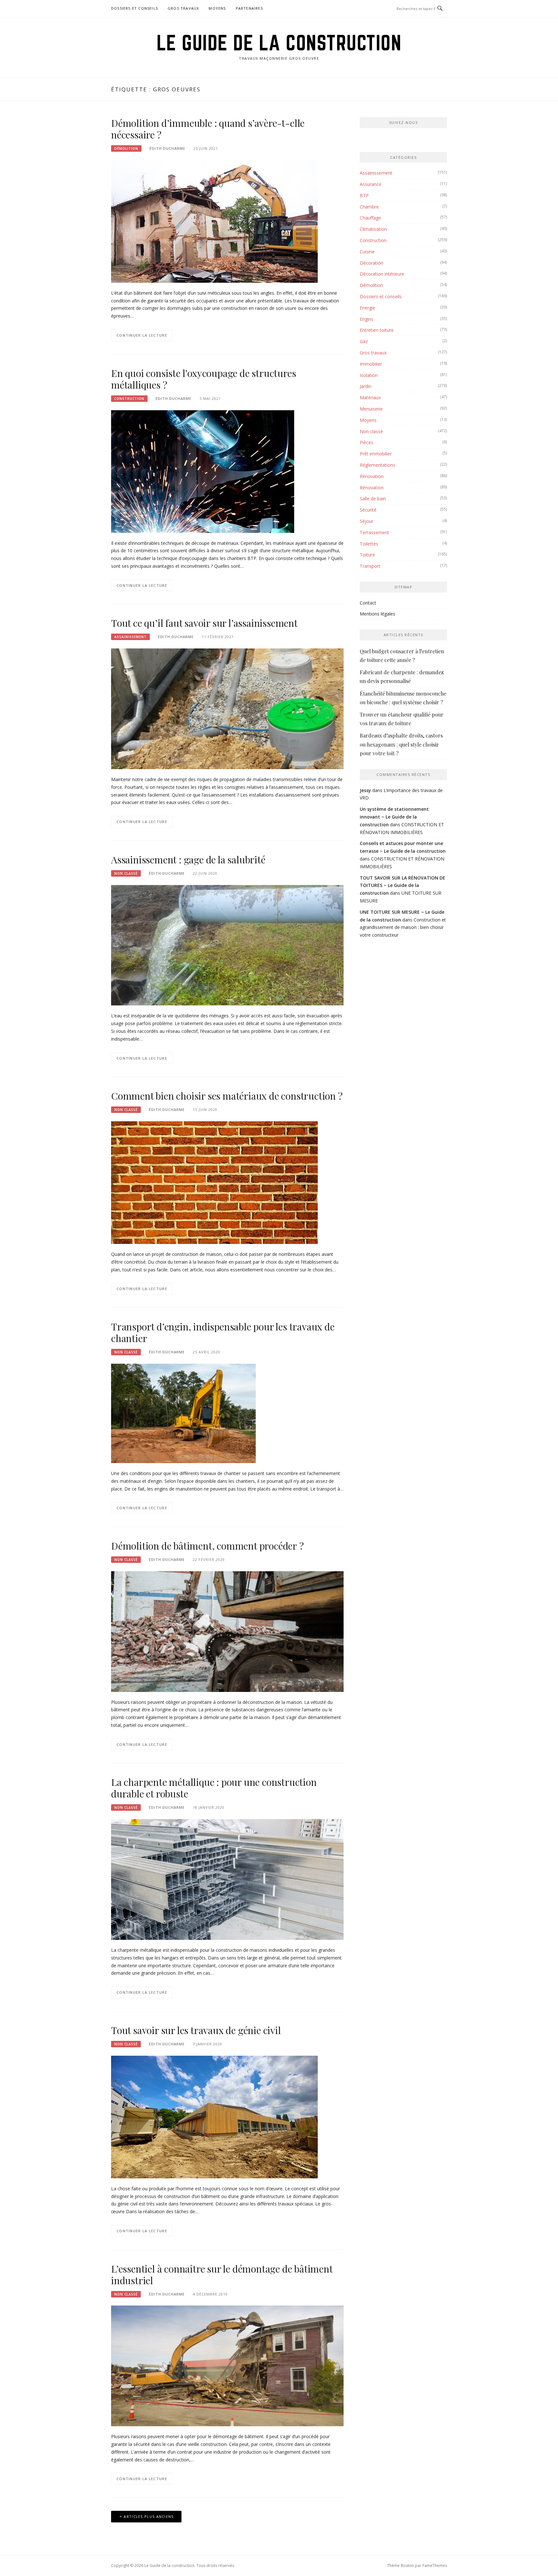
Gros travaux (183, 8)
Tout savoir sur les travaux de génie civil (196, 2030)
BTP (364, 195)
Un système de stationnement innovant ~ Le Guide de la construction (394, 817)
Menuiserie (371, 409)
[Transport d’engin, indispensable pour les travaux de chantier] (183, 1413)
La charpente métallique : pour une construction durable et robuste (214, 1788)
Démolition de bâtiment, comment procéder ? (207, 1546)
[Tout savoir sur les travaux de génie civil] (214, 2116)
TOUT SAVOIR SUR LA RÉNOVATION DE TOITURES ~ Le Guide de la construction (403, 886)
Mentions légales (377, 614)
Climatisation (373, 229)
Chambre (369, 207)
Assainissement (130, 637)
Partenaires (249, 8)
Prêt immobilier (376, 454)
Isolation (369, 375)
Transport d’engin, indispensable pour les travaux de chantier (223, 1332)
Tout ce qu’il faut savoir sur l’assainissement (204, 623)
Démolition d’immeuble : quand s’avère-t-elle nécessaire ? (208, 129)
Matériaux (370, 397)
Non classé (126, 873)
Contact (368, 603)
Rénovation (372, 476)
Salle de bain (373, 499)
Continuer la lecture (142, 335)
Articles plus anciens (149, 2516)
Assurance (371, 184)
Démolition (126, 148)
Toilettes (369, 544)
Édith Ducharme (167, 148)
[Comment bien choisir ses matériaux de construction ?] (214, 1182)
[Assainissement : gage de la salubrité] (227, 945)
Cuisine (367, 252)
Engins (367, 319)
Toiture (367, 555)
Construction (129, 399)
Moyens (217, 8)
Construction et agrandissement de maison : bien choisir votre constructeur (403, 927)
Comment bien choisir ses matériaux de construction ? (227, 1096)
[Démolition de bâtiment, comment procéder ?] (227, 1631)
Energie (367, 308)
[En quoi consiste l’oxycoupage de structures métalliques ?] (203, 471)
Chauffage (370, 218)
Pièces (367, 442)
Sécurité (368, 510)
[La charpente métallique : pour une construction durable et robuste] (227, 1879)
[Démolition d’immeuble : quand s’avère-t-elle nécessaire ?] (214, 221)
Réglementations (377, 465)
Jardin (366, 386)
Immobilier (371, 364)
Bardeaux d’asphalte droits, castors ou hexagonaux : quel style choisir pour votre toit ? (401, 744)
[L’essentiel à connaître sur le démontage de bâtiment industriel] (227, 2365)
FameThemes (435, 2566)
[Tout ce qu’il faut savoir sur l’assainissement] (227, 708)
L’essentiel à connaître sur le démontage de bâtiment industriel (222, 2275)
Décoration (372, 263)
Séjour (367, 521)
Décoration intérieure (382, 274)
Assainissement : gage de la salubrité (188, 860)
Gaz (364, 341)
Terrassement (374, 532)
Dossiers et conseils (134, 8)
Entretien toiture (377, 330)
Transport (370, 566)
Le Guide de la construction (279, 43)
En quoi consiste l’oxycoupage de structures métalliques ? (203, 379)
